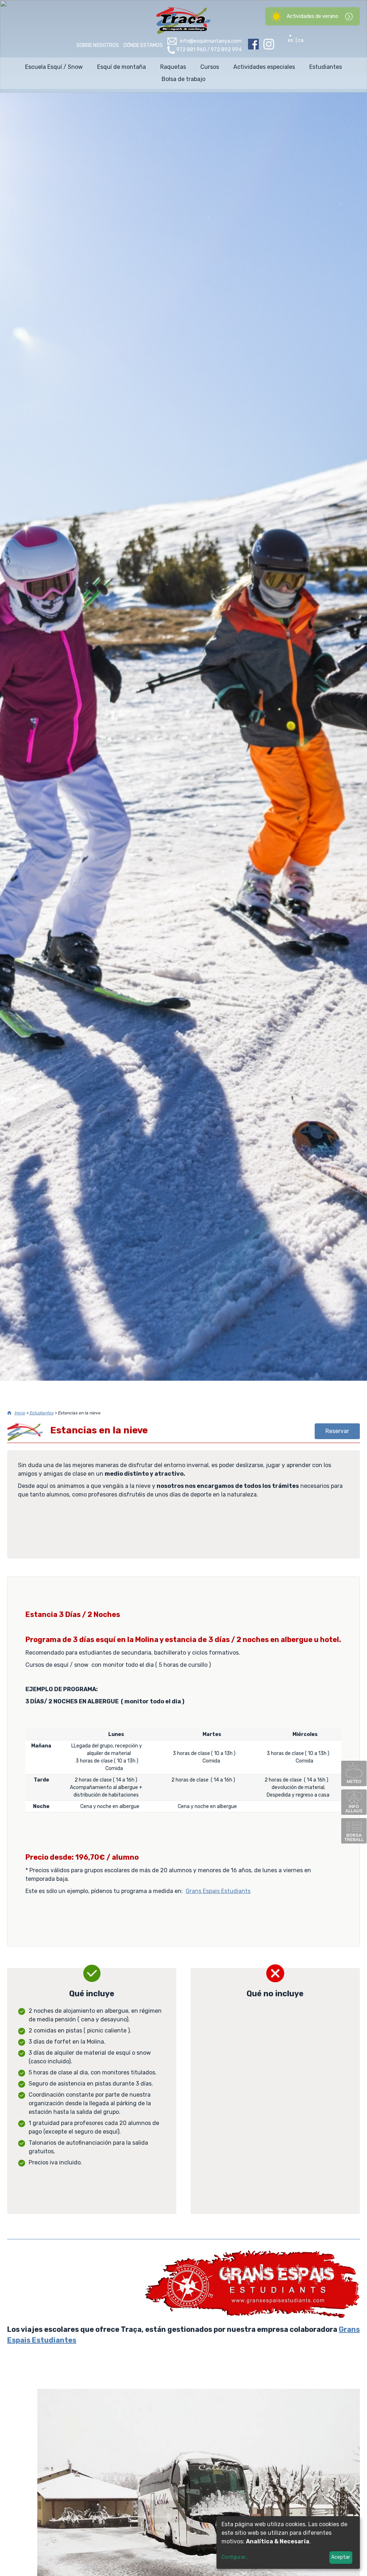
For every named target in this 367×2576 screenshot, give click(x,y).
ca (301, 40)
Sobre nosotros (98, 45)
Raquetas (173, 67)
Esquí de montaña (121, 67)
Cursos (210, 67)
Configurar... (235, 2557)
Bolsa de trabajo (183, 79)
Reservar (337, 1431)
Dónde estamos (143, 45)
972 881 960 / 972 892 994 (209, 50)
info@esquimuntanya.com (211, 41)
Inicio (20, 1413)
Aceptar (341, 2557)
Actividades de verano (313, 16)
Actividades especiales (264, 67)
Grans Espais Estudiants (218, 1891)
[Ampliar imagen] (252, 2316)
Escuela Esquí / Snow (54, 67)
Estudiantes (326, 67)
